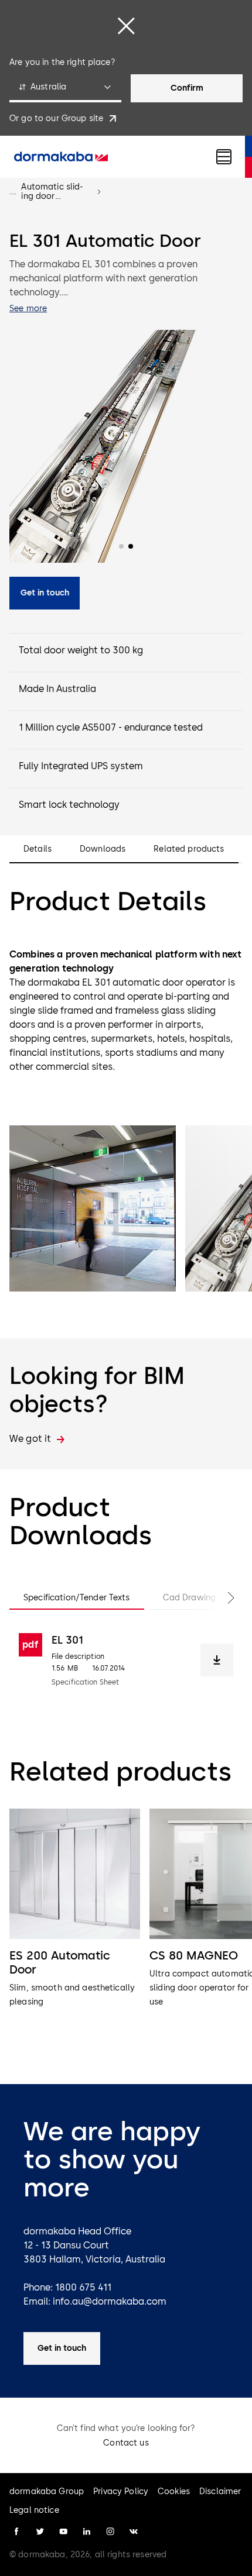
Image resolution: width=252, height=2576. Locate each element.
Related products (189, 849)
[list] (126, 1930)
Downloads (103, 849)
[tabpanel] (126, 1660)
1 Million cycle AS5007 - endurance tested (111, 727)
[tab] (77, 1598)
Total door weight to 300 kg (81, 650)
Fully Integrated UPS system (81, 766)
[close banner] (126, 26)
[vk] (134, 2532)
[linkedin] (87, 2532)
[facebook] (16, 2532)
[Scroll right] (219, 1598)
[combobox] (65, 88)
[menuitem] (61, 157)
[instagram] (110, 2532)
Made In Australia (57, 689)
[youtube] (63, 2532)
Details (38, 849)
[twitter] (40, 2532)
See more (28, 309)
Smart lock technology (69, 805)
